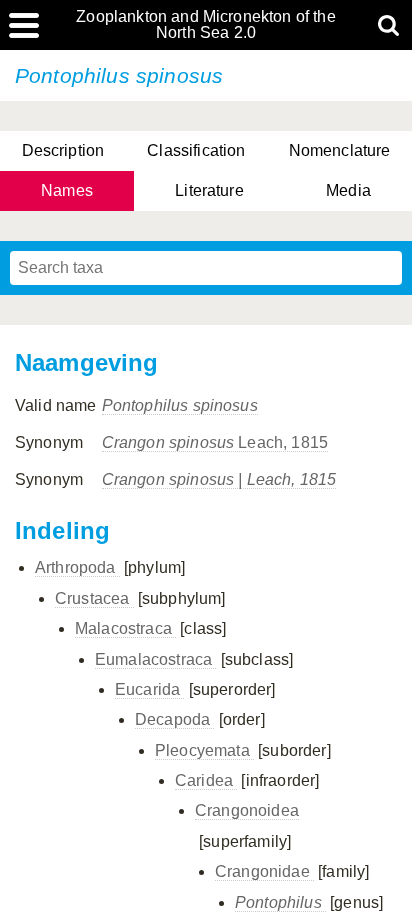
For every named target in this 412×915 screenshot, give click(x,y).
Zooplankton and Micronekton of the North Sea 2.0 (205, 25)
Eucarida (149, 689)
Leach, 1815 (215, 442)
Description (63, 150)
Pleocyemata (204, 750)
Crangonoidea (247, 810)
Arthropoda (77, 567)
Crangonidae (264, 871)
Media (348, 190)
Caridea (206, 780)
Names (67, 190)
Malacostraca (125, 628)
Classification (196, 150)
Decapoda (174, 719)
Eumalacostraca (155, 659)
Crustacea (94, 598)
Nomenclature (340, 150)
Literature (209, 190)
